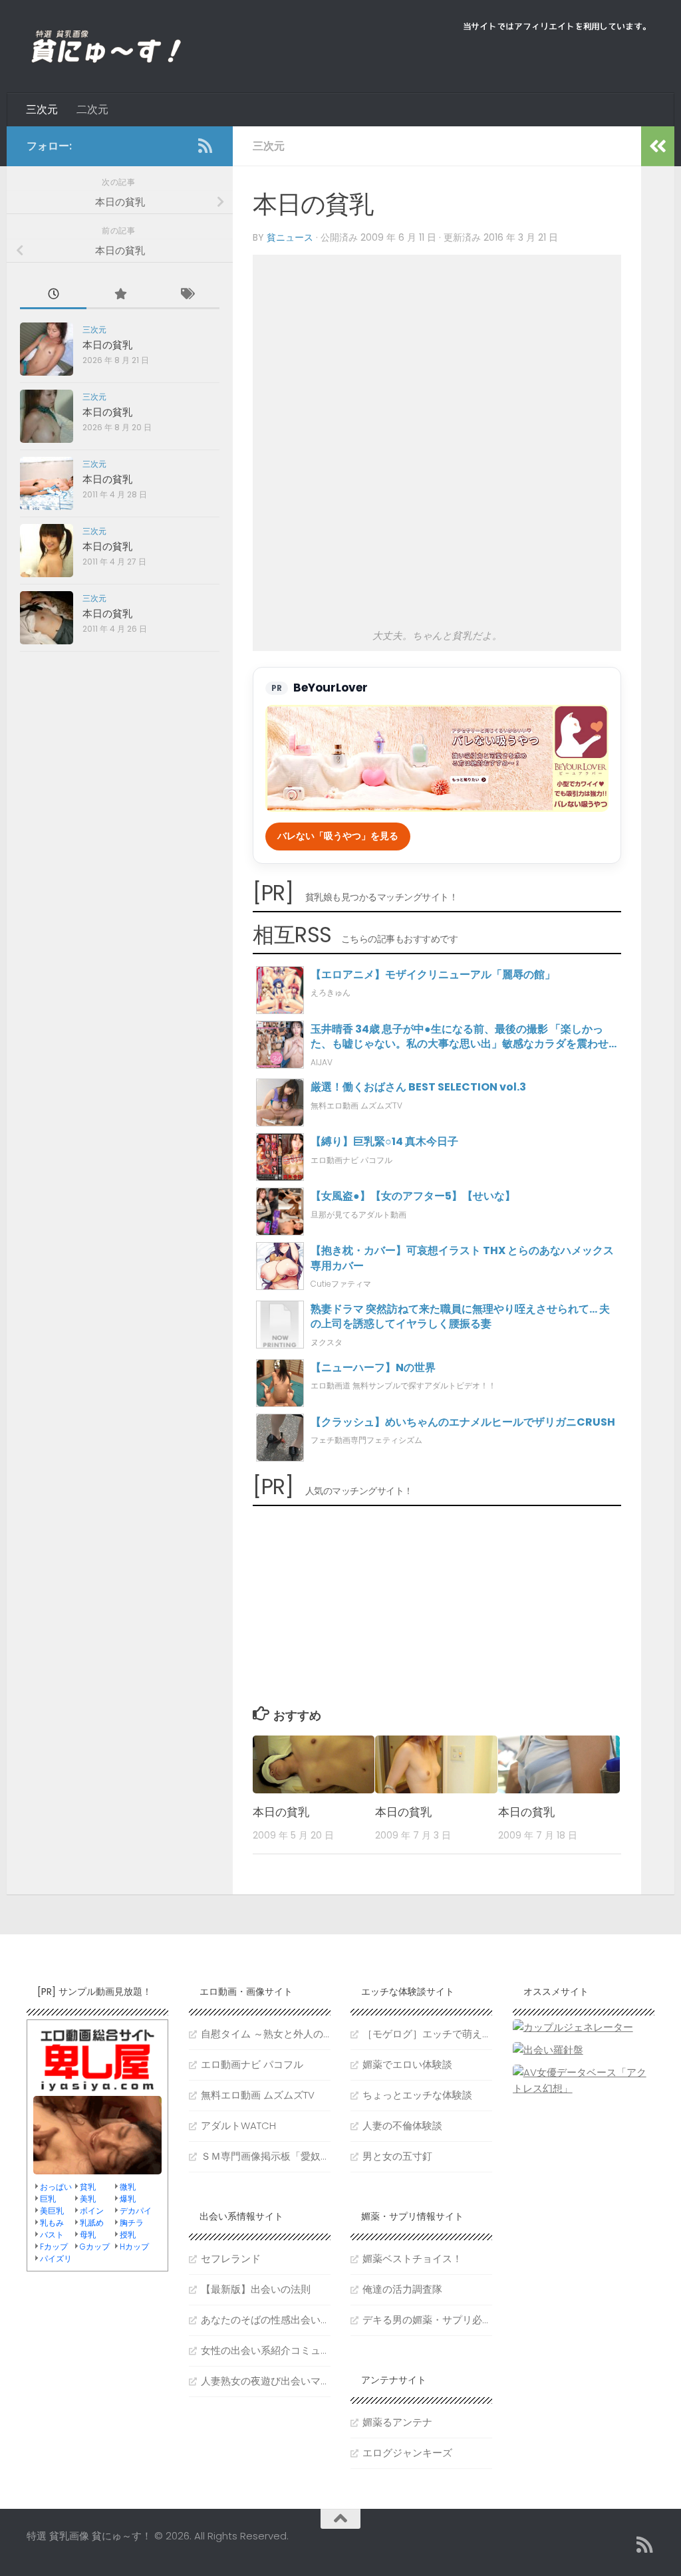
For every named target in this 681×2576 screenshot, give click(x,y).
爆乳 (128, 2199)
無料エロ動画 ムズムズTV (258, 2095)
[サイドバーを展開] (658, 146)
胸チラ (132, 2223)
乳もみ (52, 2223)
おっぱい (56, 2187)
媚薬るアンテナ (397, 2422)
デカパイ (136, 2211)
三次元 (42, 109)
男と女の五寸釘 (397, 2156)
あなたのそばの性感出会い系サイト (266, 2320)
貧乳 (88, 2187)
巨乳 (48, 2199)
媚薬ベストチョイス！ (412, 2258)
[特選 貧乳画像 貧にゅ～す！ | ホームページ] (106, 47)
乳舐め (92, 2223)
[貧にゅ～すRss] (205, 146)
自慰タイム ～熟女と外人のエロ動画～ (266, 2034)
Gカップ (95, 2247)
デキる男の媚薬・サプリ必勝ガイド (427, 2320)
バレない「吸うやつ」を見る (338, 836)
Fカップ (54, 2247)
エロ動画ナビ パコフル (252, 2064)
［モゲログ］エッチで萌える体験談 (427, 2034)
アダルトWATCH (238, 2125)
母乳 (88, 2235)
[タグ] (186, 295)
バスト (52, 2235)
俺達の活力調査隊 (402, 2289)
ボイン (92, 2211)
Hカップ (134, 2247)
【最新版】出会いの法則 (256, 2289)
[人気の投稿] (120, 295)
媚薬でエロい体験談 (407, 2064)
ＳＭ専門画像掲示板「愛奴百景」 (266, 2156)
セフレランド (231, 2258)
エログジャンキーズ (407, 2453)
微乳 (128, 2187)
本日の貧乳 (281, 1812)
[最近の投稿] (53, 295)
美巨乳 (52, 2211)
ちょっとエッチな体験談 (417, 2095)
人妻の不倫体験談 (402, 2125)
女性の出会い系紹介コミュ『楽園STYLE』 (266, 2350)
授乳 (128, 2235)
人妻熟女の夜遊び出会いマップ (266, 2381)
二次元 (92, 109)
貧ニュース (290, 237)
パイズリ (56, 2258)
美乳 (88, 2199)
